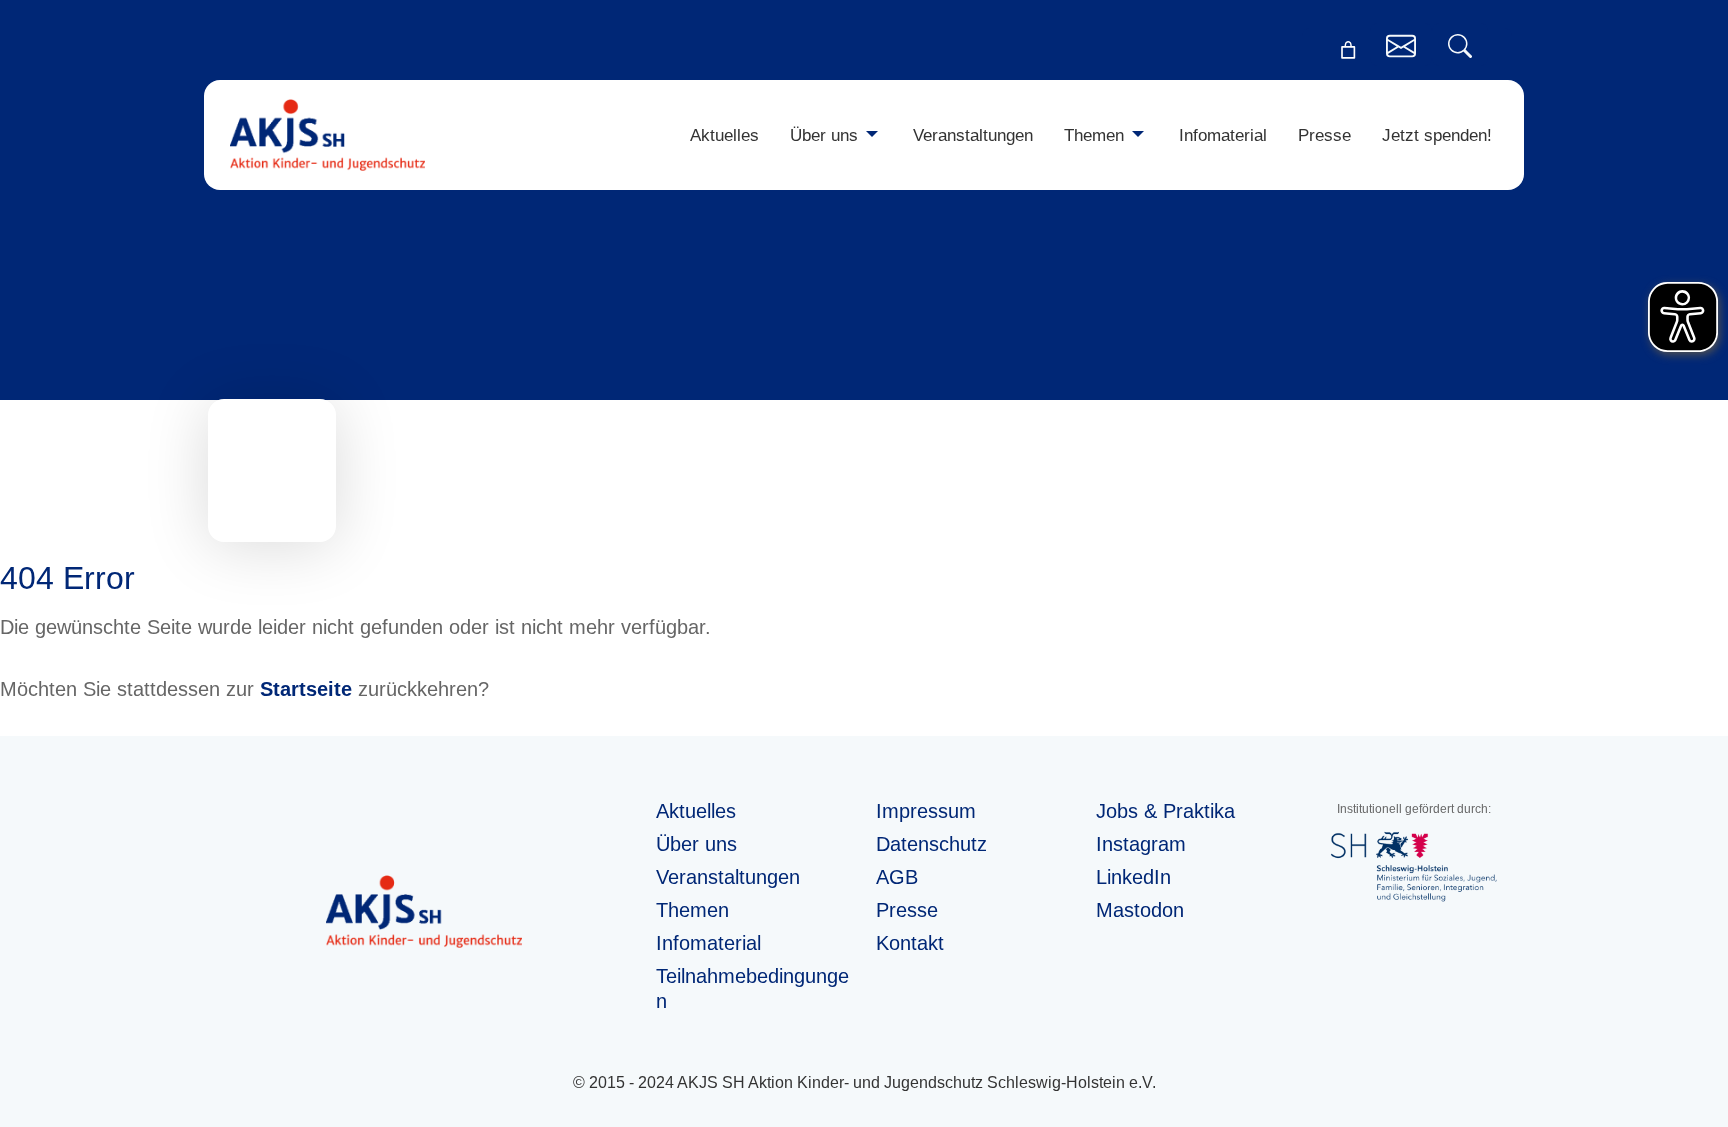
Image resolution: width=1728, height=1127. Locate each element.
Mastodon (1140, 910)
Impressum (926, 811)
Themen (1094, 135)
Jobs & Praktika (1165, 811)
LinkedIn (1133, 877)
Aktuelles (724, 135)
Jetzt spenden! (1437, 135)
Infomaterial (1223, 135)
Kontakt (910, 943)
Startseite (306, 689)
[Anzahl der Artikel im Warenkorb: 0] (1348, 50)
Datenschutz (931, 844)
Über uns (824, 135)
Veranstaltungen (973, 135)
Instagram (1141, 844)
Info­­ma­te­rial (708, 943)
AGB (897, 877)
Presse (1324, 135)
